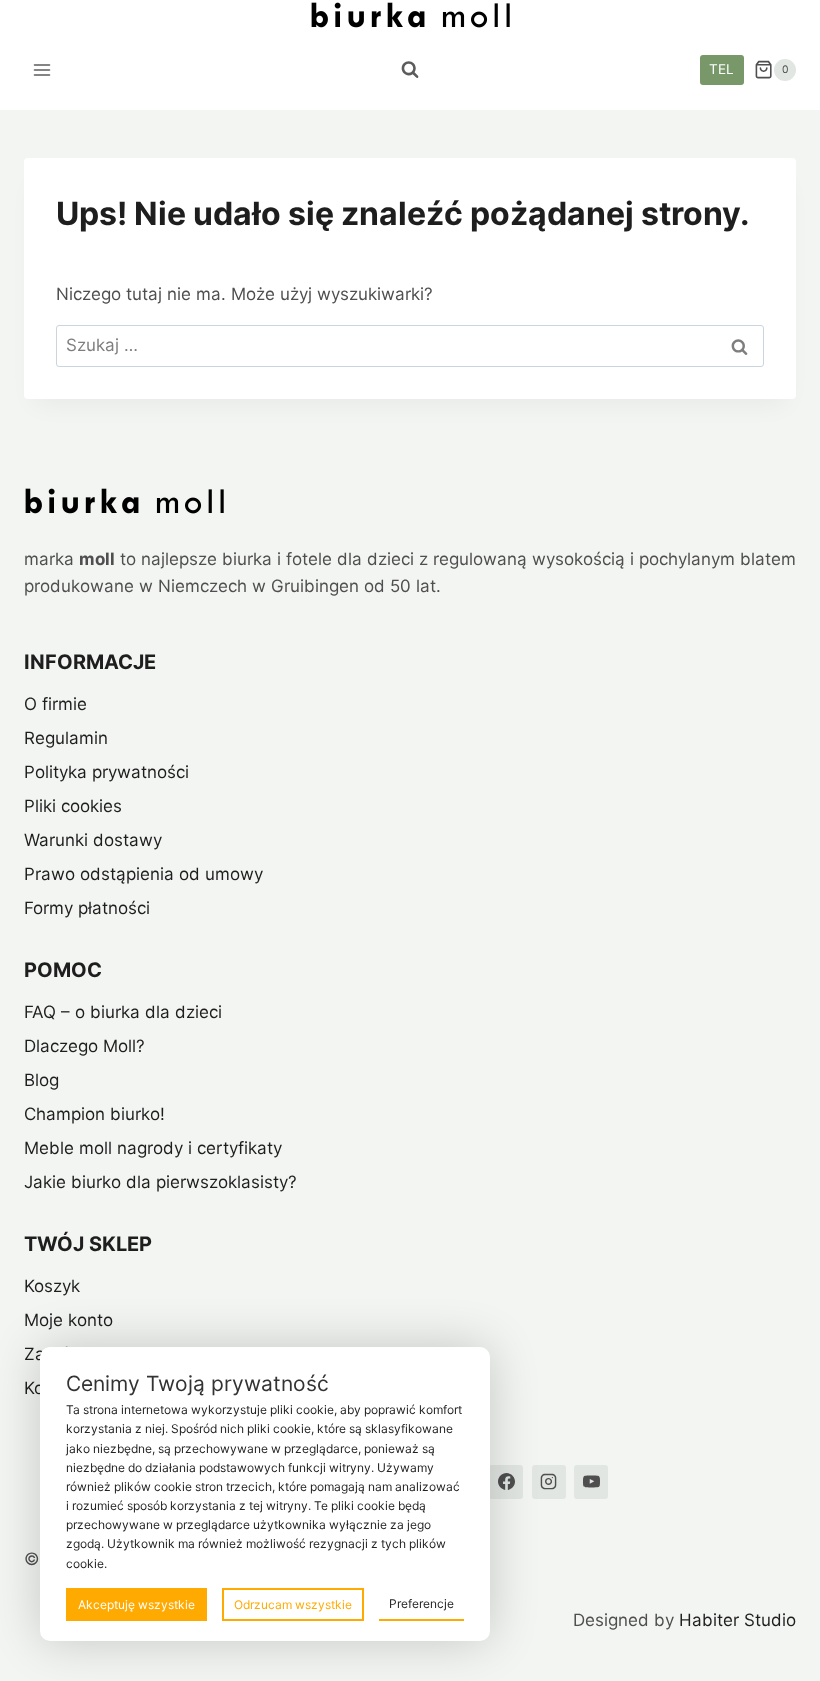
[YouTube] (591, 1482)
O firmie (55, 704)
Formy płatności (87, 908)
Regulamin (66, 738)
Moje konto (68, 1320)
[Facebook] (506, 1482)
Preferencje (421, 1603)
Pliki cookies (73, 806)
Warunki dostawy (93, 840)
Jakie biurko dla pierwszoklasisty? (160, 1182)
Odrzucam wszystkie (293, 1604)
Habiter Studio (737, 1620)
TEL (721, 69)
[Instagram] (549, 1482)
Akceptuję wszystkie (136, 1604)
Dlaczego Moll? (84, 1046)
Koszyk (52, 1286)
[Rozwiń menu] (42, 69)
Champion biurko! (94, 1114)
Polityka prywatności (106, 772)
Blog (41, 1080)
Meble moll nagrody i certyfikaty (153, 1148)
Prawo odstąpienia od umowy (143, 874)
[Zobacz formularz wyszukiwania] (410, 70)
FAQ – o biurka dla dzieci (123, 1012)
